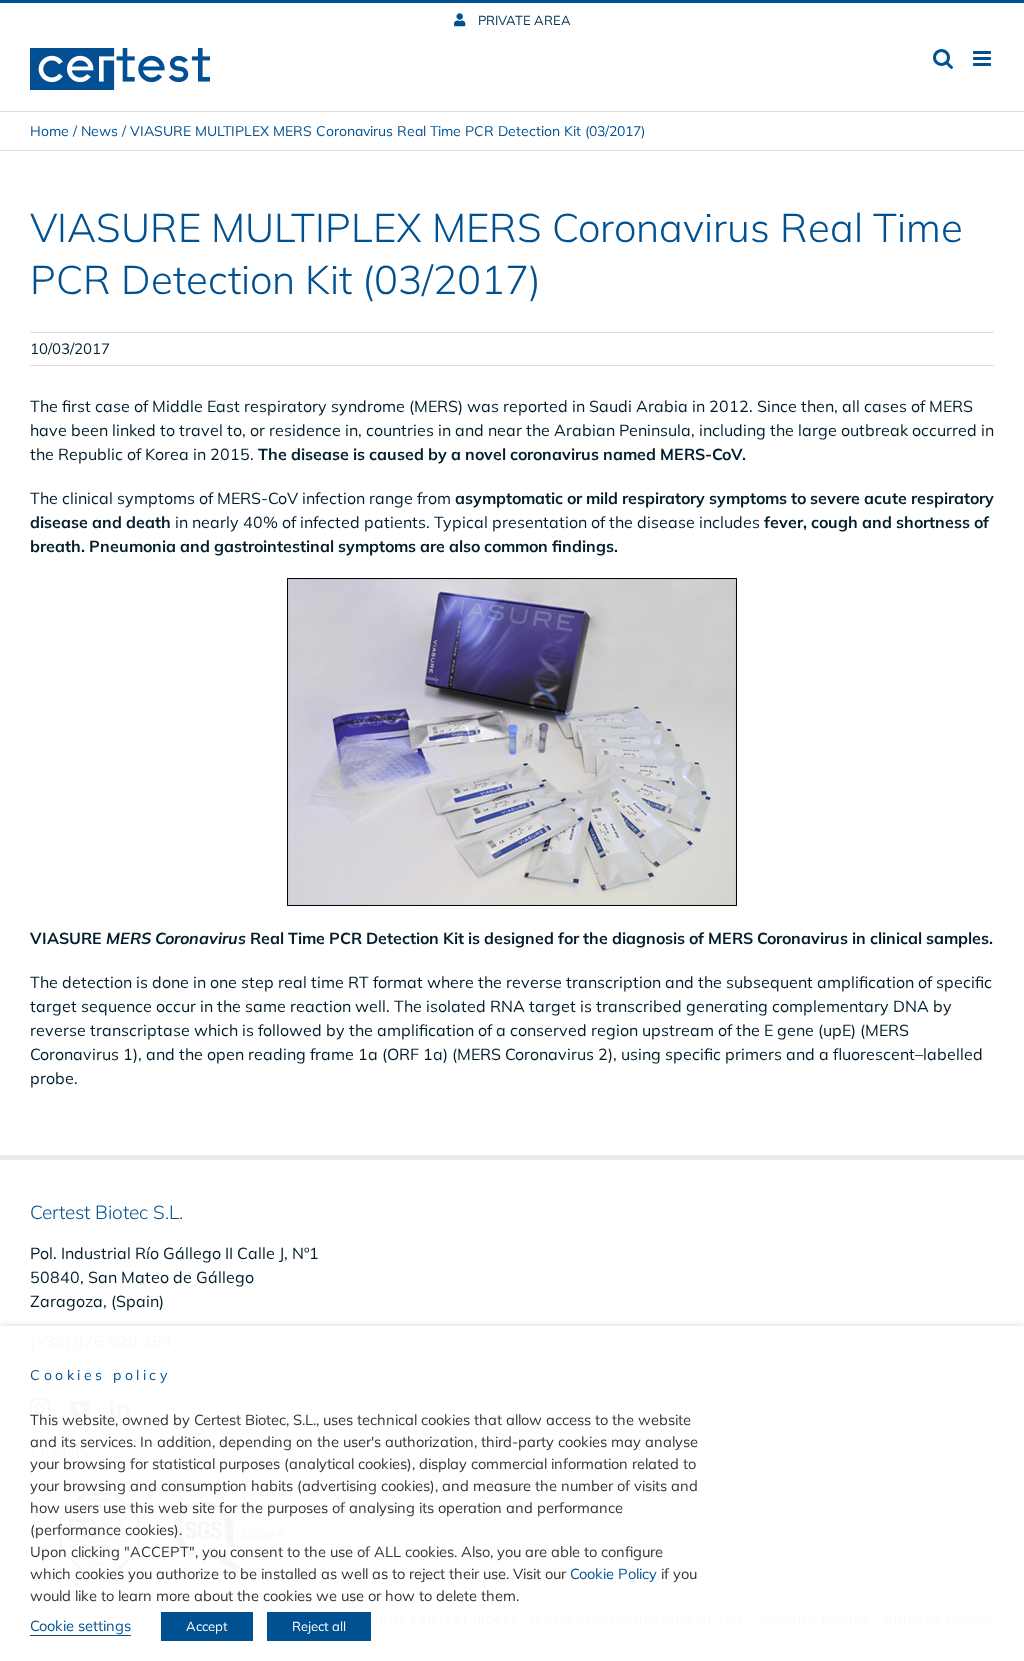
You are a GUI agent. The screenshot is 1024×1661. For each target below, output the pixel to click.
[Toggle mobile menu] (983, 58)
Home (49, 131)
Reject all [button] (319, 1626)
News (99, 131)
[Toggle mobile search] (943, 58)
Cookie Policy (613, 1573)
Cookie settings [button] (80, 1625)
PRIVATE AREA (523, 20)
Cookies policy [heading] (100, 1375)
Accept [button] (207, 1626)
